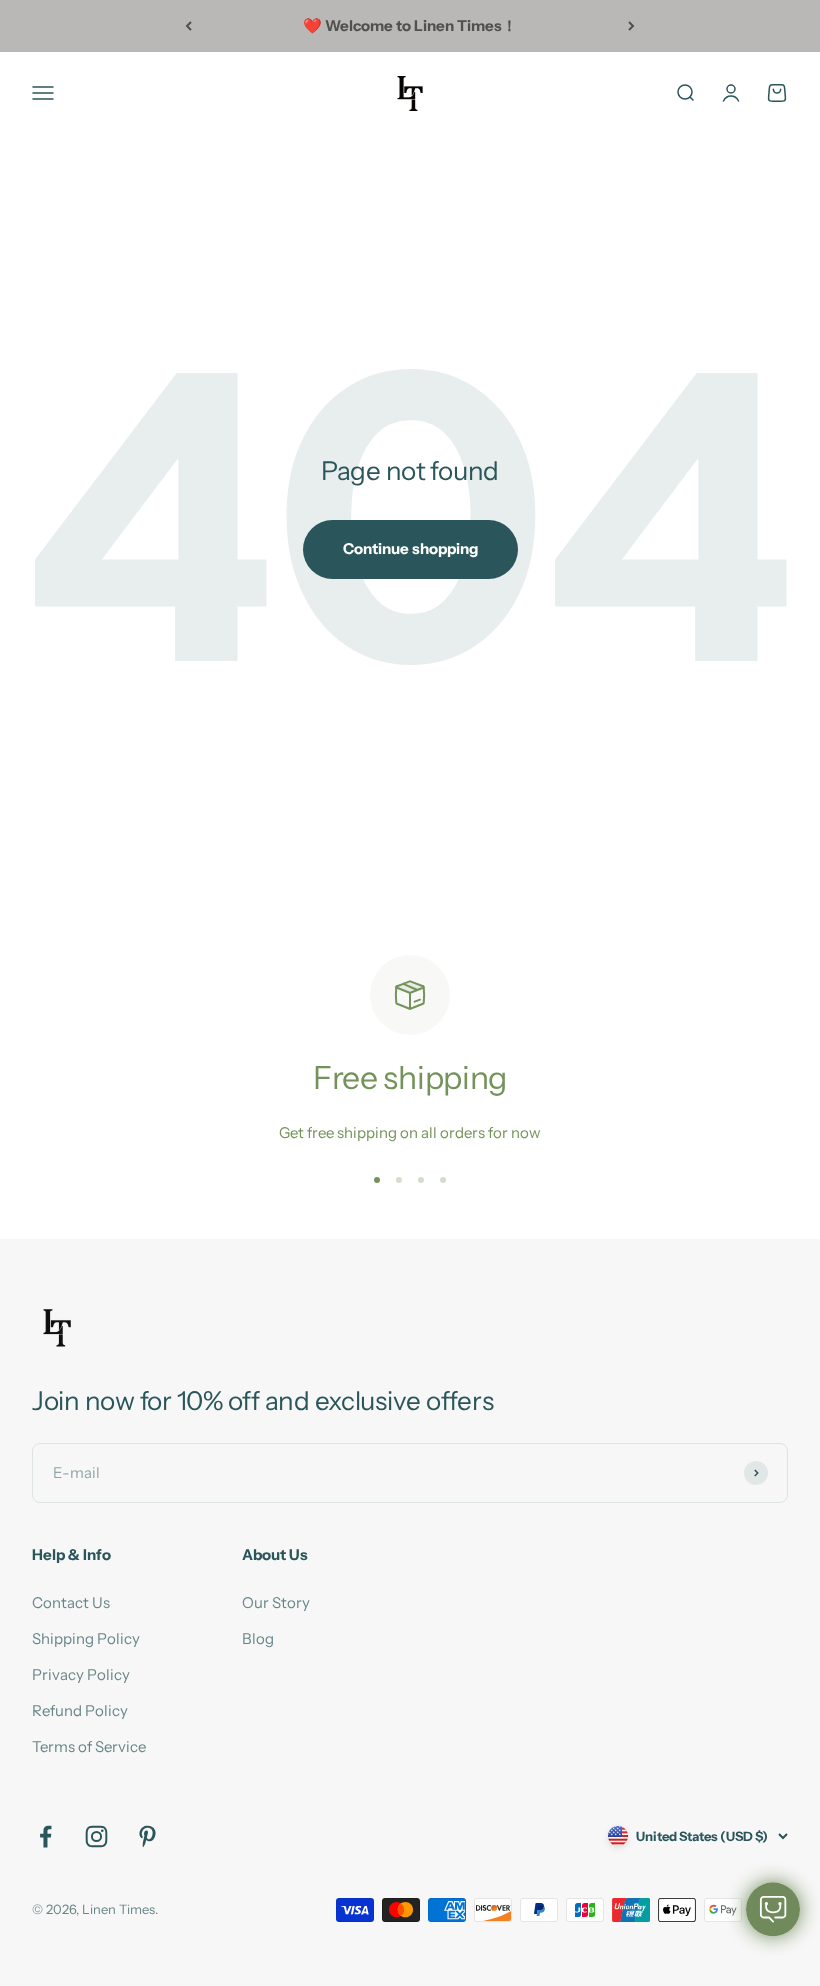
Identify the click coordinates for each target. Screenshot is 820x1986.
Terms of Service (89, 1746)
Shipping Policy (86, 1638)
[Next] (631, 26)
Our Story (276, 1602)
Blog (258, 1638)
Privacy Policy (81, 1674)
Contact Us (71, 1602)
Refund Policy (80, 1710)
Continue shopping (410, 548)
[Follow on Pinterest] (147, 1836)
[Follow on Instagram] (96, 1836)
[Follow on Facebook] (45, 1836)
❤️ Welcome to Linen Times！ (410, 25)
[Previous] (188, 26)
